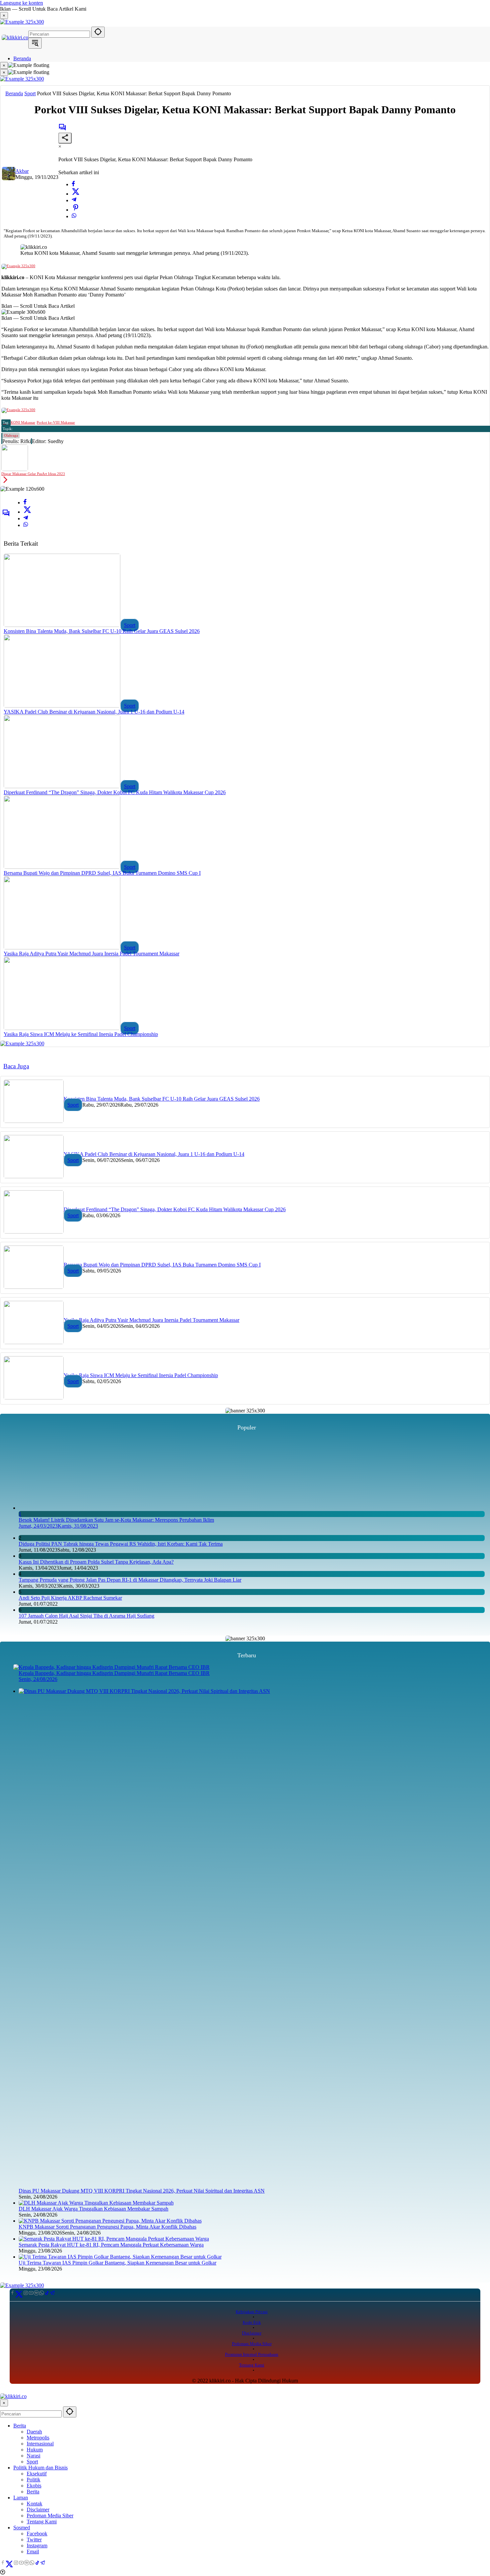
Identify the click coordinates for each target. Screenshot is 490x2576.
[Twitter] (76, 194)
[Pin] (76, 210)
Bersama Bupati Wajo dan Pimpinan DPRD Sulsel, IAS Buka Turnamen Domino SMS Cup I (102, 873)
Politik (33, 2480)
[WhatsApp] (74, 216)
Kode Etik (252, 2322)
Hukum (35, 2450)
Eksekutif (37, 2474)
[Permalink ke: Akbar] (9, 178)
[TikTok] (47, 2294)
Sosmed (22, 2528)
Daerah (34, 2432)
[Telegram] (74, 200)
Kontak (34, 2504)
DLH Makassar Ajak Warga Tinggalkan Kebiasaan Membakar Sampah (93, 2209)
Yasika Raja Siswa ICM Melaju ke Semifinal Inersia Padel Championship (81, 1034)
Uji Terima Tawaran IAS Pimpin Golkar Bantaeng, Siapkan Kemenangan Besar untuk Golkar (117, 2263)
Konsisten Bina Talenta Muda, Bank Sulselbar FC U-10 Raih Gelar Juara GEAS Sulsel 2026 (102, 631)
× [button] (4, 2403)
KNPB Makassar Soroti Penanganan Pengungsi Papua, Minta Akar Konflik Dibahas (107, 2227)
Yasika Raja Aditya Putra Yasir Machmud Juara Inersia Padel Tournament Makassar (91, 954)
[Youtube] (31, 2293)
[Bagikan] (65, 138)
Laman (21, 2498)
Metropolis (38, 2438)
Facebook (37, 2534)
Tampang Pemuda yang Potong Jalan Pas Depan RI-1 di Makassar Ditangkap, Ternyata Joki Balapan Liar (130, 1580)
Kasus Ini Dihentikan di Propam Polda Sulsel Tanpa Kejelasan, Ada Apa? (96, 1562)
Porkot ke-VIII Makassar (56, 422)
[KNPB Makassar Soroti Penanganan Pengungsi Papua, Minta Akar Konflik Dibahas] (110, 2221)
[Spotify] (36, 2293)
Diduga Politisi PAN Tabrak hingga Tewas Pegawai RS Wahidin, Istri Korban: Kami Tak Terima (121, 1544)
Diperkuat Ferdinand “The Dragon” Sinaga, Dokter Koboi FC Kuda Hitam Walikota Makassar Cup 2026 (115, 792)
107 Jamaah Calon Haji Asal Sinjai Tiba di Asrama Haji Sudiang (86, 1616)
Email (33, 2552)
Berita (20, 2426)
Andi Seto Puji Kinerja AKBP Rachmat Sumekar (70, 1598)
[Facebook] (73, 184)
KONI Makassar (23, 422)
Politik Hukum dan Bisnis (40, 2468)
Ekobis (34, 2486)
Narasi (33, 2456)
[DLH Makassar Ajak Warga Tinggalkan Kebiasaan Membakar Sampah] (96, 2203)
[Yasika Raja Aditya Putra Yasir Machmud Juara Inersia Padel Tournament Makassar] (62, 948)
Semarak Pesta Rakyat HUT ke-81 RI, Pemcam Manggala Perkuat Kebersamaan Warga (111, 2245)
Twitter (34, 2540)
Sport (130, 625)
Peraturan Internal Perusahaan (252, 2354)
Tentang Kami (252, 2365)
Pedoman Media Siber (252, 2344)
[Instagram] (26, 2293)
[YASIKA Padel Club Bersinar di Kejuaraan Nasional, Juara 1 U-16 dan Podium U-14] (62, 706)
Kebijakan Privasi (252, 2312)
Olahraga (11, 435)
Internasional (40, 2444)
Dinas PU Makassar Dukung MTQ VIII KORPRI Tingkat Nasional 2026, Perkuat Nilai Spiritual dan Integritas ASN (142, 2191)
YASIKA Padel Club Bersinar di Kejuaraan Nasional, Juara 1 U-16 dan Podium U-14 (94, 712)
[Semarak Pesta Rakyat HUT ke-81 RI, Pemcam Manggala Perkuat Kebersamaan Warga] (114, 2239)
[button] (98, 32)
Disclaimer (252, 2333)
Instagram (37, 2546)
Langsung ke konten (21, 3)
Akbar (22, 171)
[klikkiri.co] (15, 37)
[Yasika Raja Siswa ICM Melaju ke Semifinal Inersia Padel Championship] (62, 1028)
